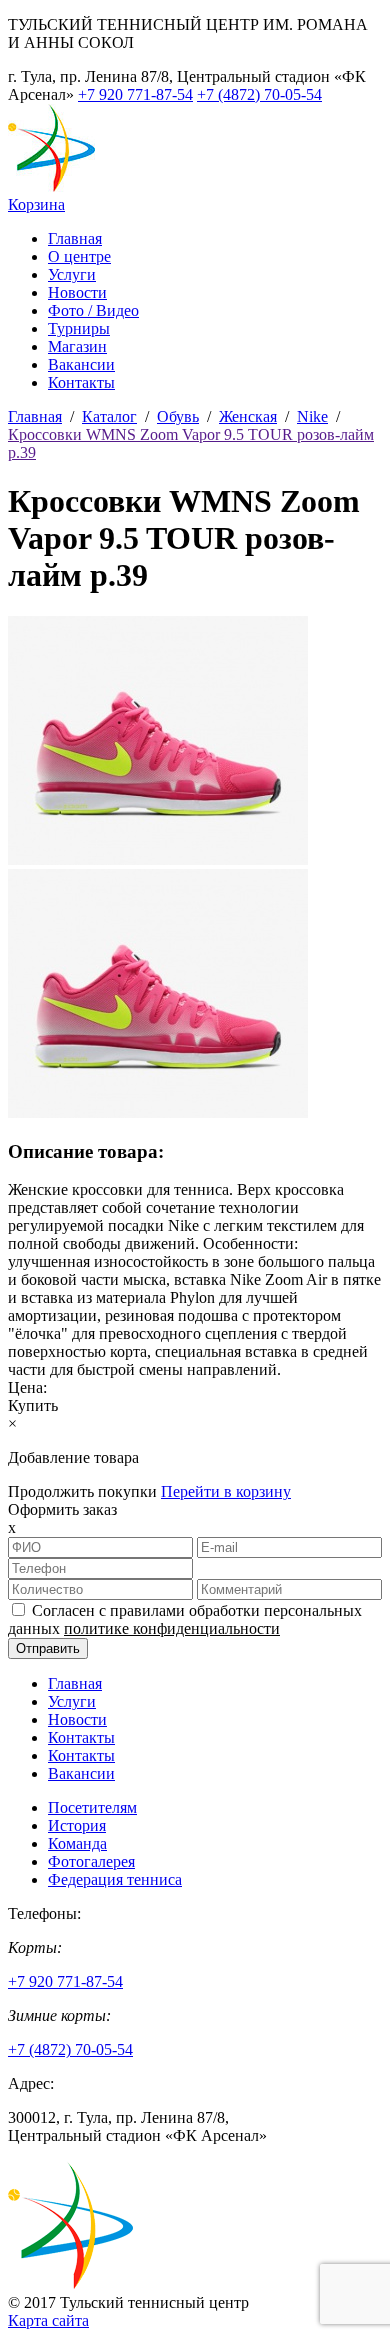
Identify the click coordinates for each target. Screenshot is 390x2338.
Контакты (81, 382)
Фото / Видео (93, 310)
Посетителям (92, 1807)
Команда (77, 1843)
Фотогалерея (91, 1861)
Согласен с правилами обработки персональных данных (185, 1619)
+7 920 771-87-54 (135, 94)
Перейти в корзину (226, 1491)
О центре (79, 256)
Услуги (72, 274)
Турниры (79, 328)
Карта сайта (48, 2320)
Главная (75, 238)
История (77, 1825)
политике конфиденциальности (172, 1628)
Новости (77, 292)
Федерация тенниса (115, 1879)
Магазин (77, 346)
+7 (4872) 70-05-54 (259, 94)
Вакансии (81, 364)
